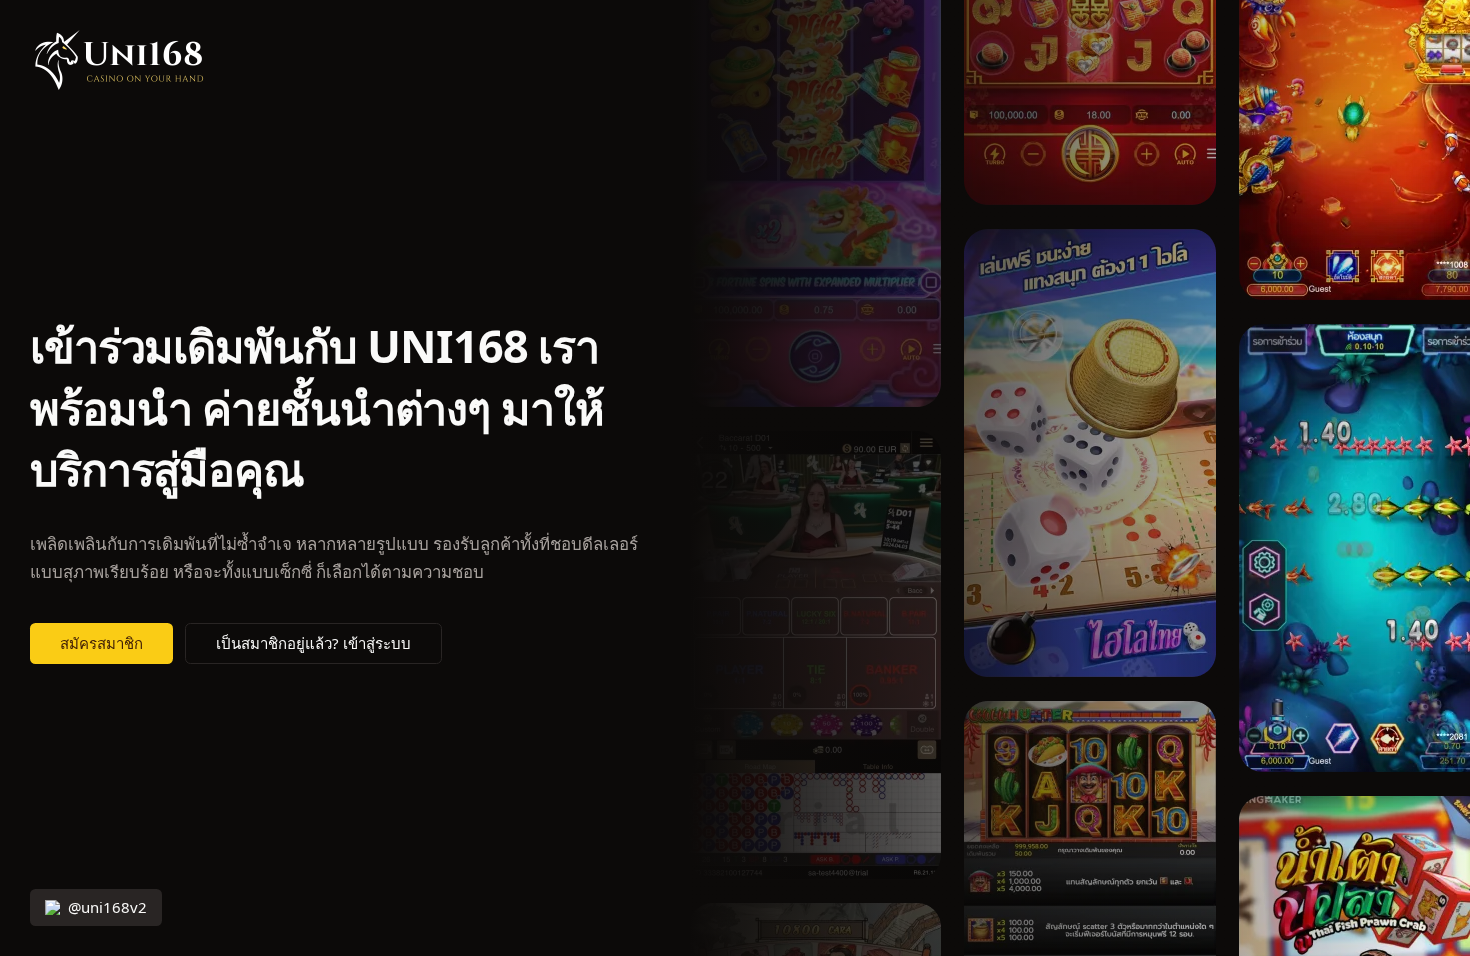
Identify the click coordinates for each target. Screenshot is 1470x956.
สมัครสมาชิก (101, 643)
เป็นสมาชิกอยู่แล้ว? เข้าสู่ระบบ (313, 643)
